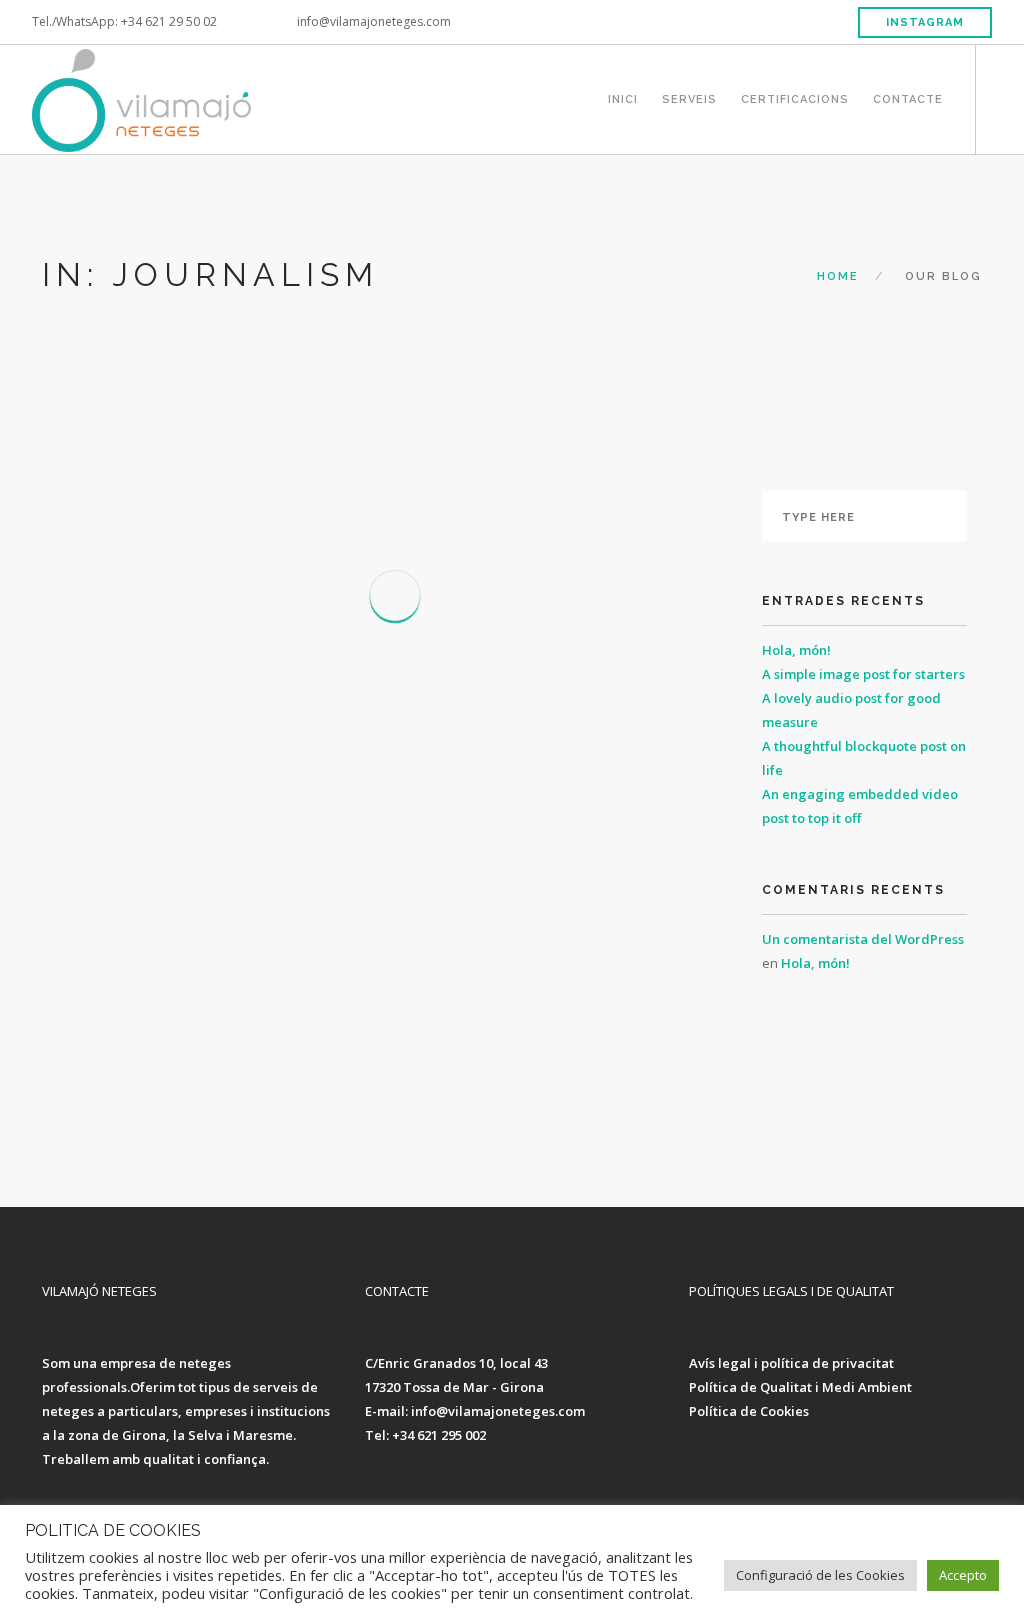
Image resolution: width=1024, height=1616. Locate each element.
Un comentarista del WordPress (863, 939)
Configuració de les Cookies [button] (820, 1575)
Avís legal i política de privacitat (791, 1363)
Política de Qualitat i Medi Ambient (800, 1387)
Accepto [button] (963, 1575)
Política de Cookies (749, 1411)
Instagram (925, 22)
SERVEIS (689, 97)
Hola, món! (796, 650)
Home (838, 276)
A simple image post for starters (863, 674)
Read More (147, 1128)
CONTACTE (908, 97)
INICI (623, 97)
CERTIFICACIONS (795, 97)
